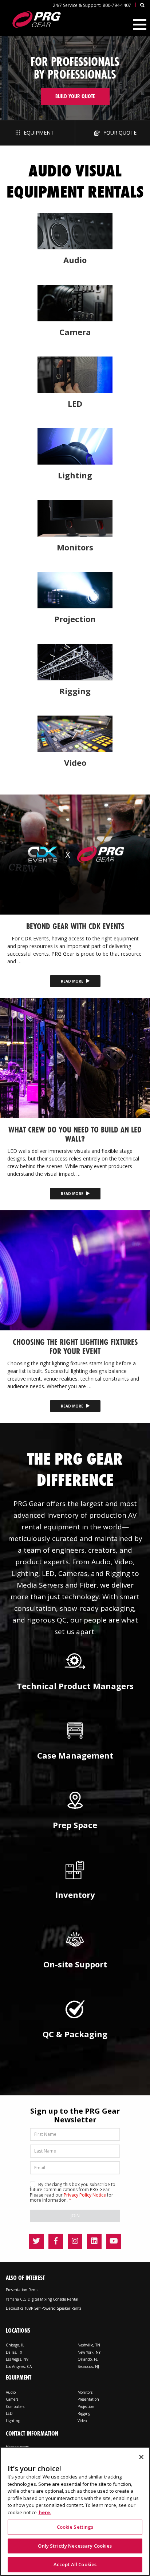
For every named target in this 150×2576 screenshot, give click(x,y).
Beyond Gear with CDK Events (75, 926)
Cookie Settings (75, 2527)
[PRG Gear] (36, 19)
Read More (73, 981)
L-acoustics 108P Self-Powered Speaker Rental (44, 2308)
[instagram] (75, 2241)
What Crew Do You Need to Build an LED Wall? (75, 1134)
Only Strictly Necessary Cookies (75, 2546)
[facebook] (56, 2241)
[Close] (141, 2457)
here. (45, 2512)
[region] (75, 2511)
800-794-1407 (117, 5)
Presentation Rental (23, 2290)
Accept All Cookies (75, 2564)
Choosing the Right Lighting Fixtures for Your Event (75, 1346)
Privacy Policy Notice (85, 2195)
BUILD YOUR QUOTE (75, 96)
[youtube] (114, 2241)
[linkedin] (94, 2241)
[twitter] (36, 2241)
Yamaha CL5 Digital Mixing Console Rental (42, 2299)
